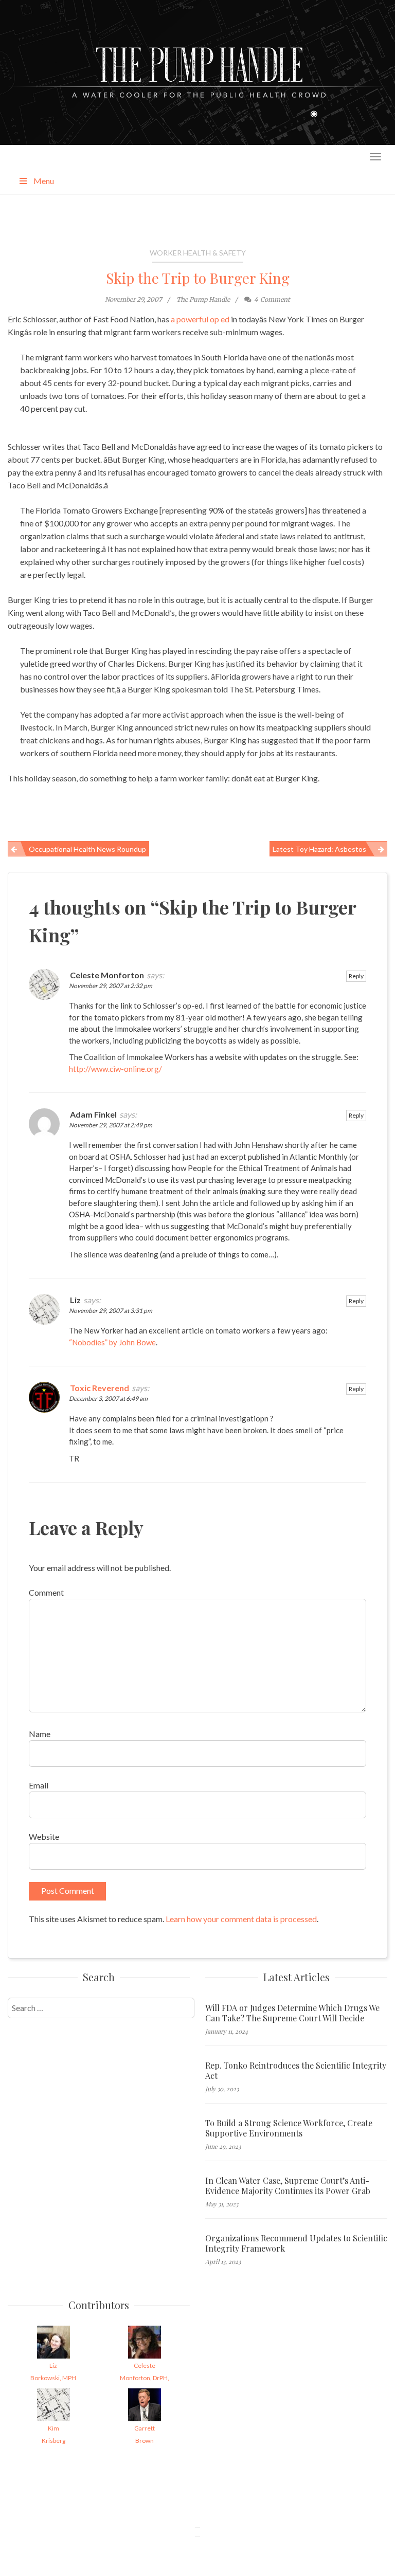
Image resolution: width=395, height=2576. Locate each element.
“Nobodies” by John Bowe (112, 1342)
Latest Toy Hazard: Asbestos (319, 849)
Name (40, 1734)
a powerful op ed (200, 319)
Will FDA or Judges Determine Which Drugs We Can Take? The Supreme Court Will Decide (292, 2013)
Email (39, 1785)
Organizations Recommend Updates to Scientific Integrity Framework (296, 2243)
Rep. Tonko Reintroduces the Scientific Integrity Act (296, 2071)
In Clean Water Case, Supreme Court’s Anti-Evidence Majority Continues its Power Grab (288, 2186)
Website (44, 1837)
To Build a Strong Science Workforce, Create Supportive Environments (289, 2128)
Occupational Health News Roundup (87, 849)
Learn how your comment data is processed (241, 1919)
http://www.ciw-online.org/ (115, 1069)
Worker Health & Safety (198, 253)
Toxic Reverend (100, 1388)
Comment (46, 1592)
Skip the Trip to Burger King (198, 278)
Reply (356, 976)
